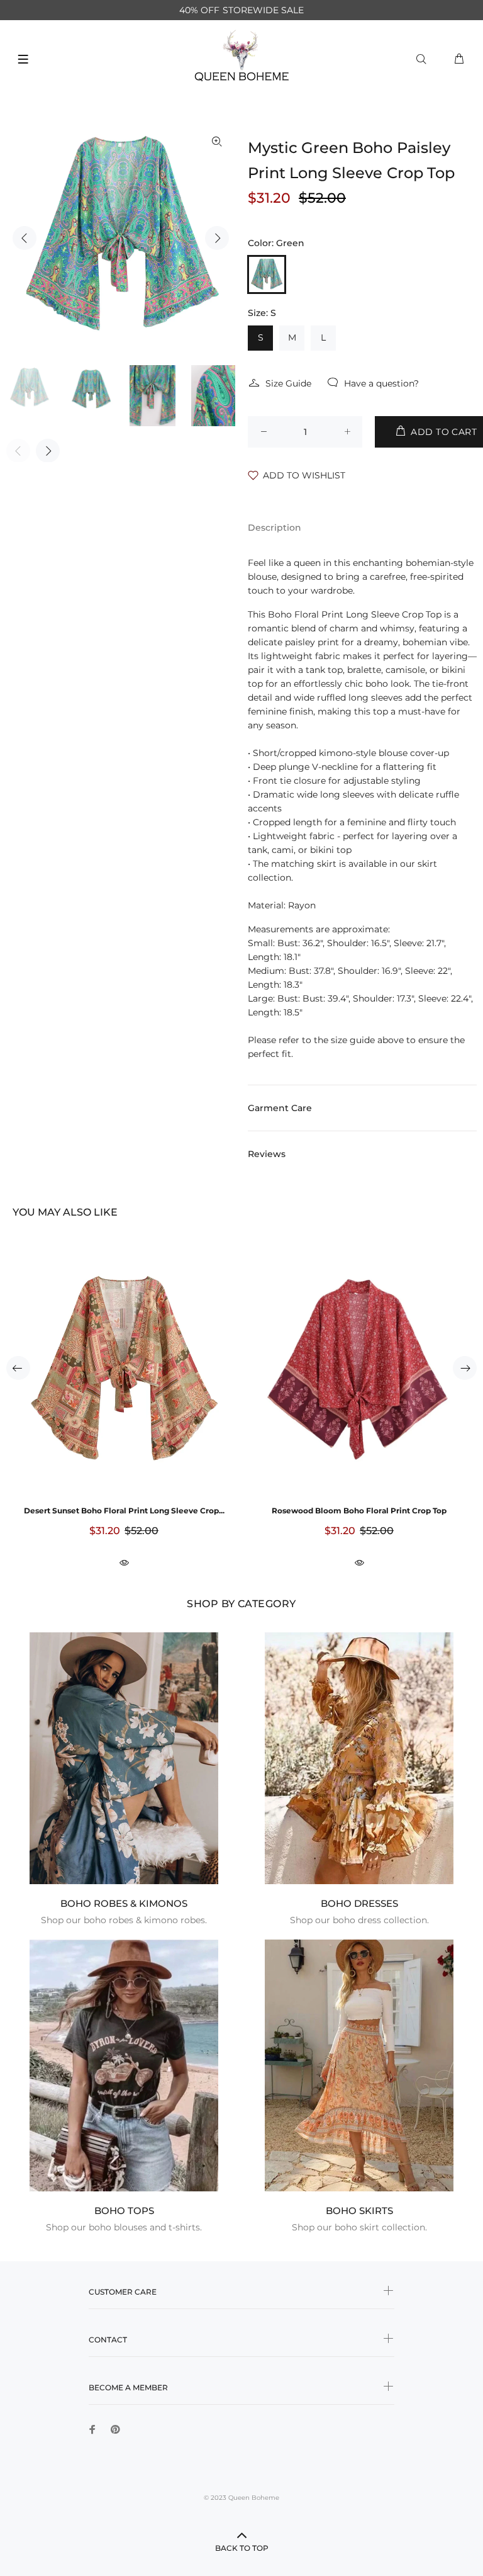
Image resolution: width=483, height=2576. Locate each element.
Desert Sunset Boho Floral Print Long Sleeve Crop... (124, 1511)
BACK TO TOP (242, 2548)
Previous (25, 238)
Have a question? (381, 383)
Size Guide (288, 383)
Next (217, 238)
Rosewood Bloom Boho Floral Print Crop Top (359, 1511)
